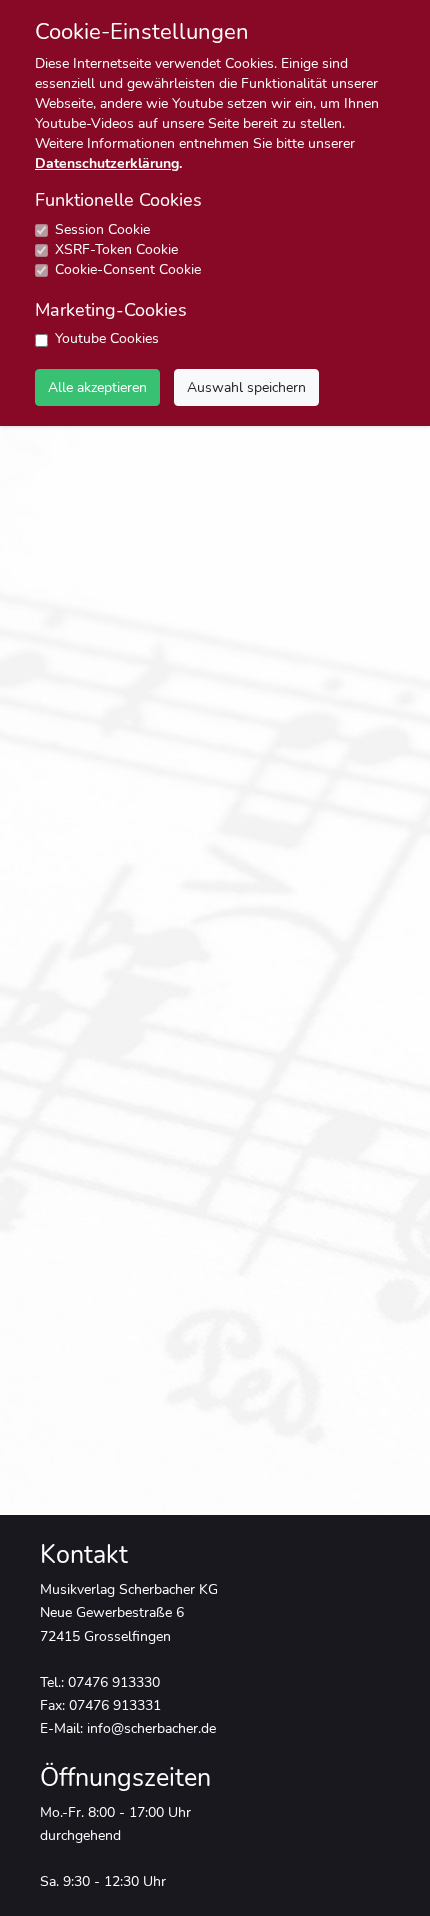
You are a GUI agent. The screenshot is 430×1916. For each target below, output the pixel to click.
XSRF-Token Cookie (116, 249)
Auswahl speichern (246, 387)
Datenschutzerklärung (107, 163)
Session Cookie (102, 229)
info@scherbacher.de (151, 1728)
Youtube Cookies (107, 338)
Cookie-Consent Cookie (128, 269)
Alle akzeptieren (97, 387)
